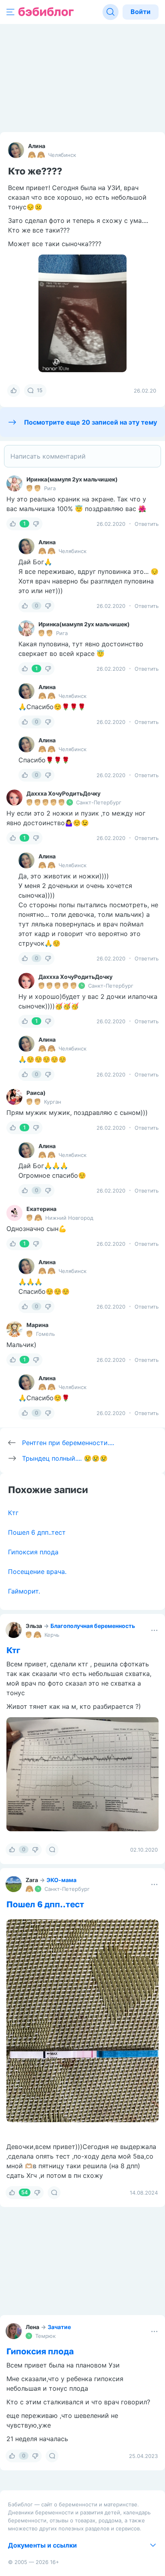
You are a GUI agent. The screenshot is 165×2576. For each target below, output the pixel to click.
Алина (37, 146)
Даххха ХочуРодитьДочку (63, 793)
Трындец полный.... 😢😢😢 (65, 1458)
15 (40, 390)
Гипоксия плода (33, 1552)
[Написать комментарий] (82, 456)
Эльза (34, 1626)
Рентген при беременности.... (68, 1443)
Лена (32, 2327)
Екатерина (41, 1209)
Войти (141, 12)
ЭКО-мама (61, 1880)
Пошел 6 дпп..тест (37, 1532)
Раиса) (36, 1093)
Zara (32, 1880)
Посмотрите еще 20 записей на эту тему (91, 422)
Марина (37, 1325)
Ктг (13, 1513)
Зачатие (59, 2327)
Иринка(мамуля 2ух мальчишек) (72, 479)
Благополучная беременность (93, 1626)
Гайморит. (24, 1591)
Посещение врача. (37, 1572)
